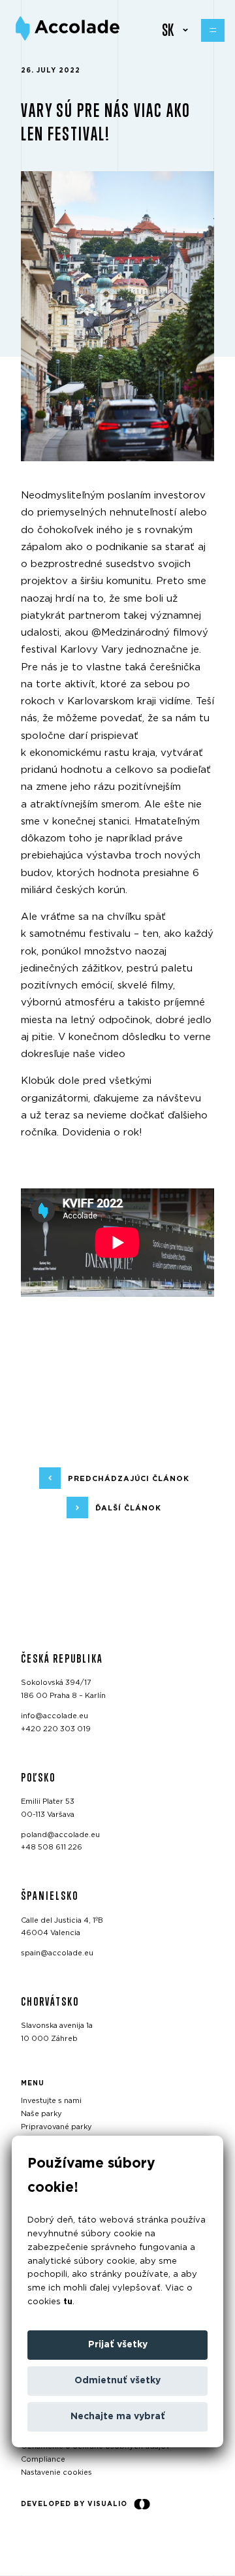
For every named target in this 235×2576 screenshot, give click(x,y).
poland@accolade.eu (60, 1835)
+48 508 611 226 (52, 1848)
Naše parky (41, 2114)
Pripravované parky (56, 2127)
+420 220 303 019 (56, 1729)
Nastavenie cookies (56, 2472)
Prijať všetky (118, 2345)
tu (68, 2302)
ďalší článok (128, 1508)
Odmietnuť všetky (117, 2381)
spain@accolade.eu (57, 1953)
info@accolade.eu (55, 1716)
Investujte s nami (51, 2101)
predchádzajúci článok (129, 1479)
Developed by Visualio (74, 2504)
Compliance (43, 2459)
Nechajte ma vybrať (118, 2417)
